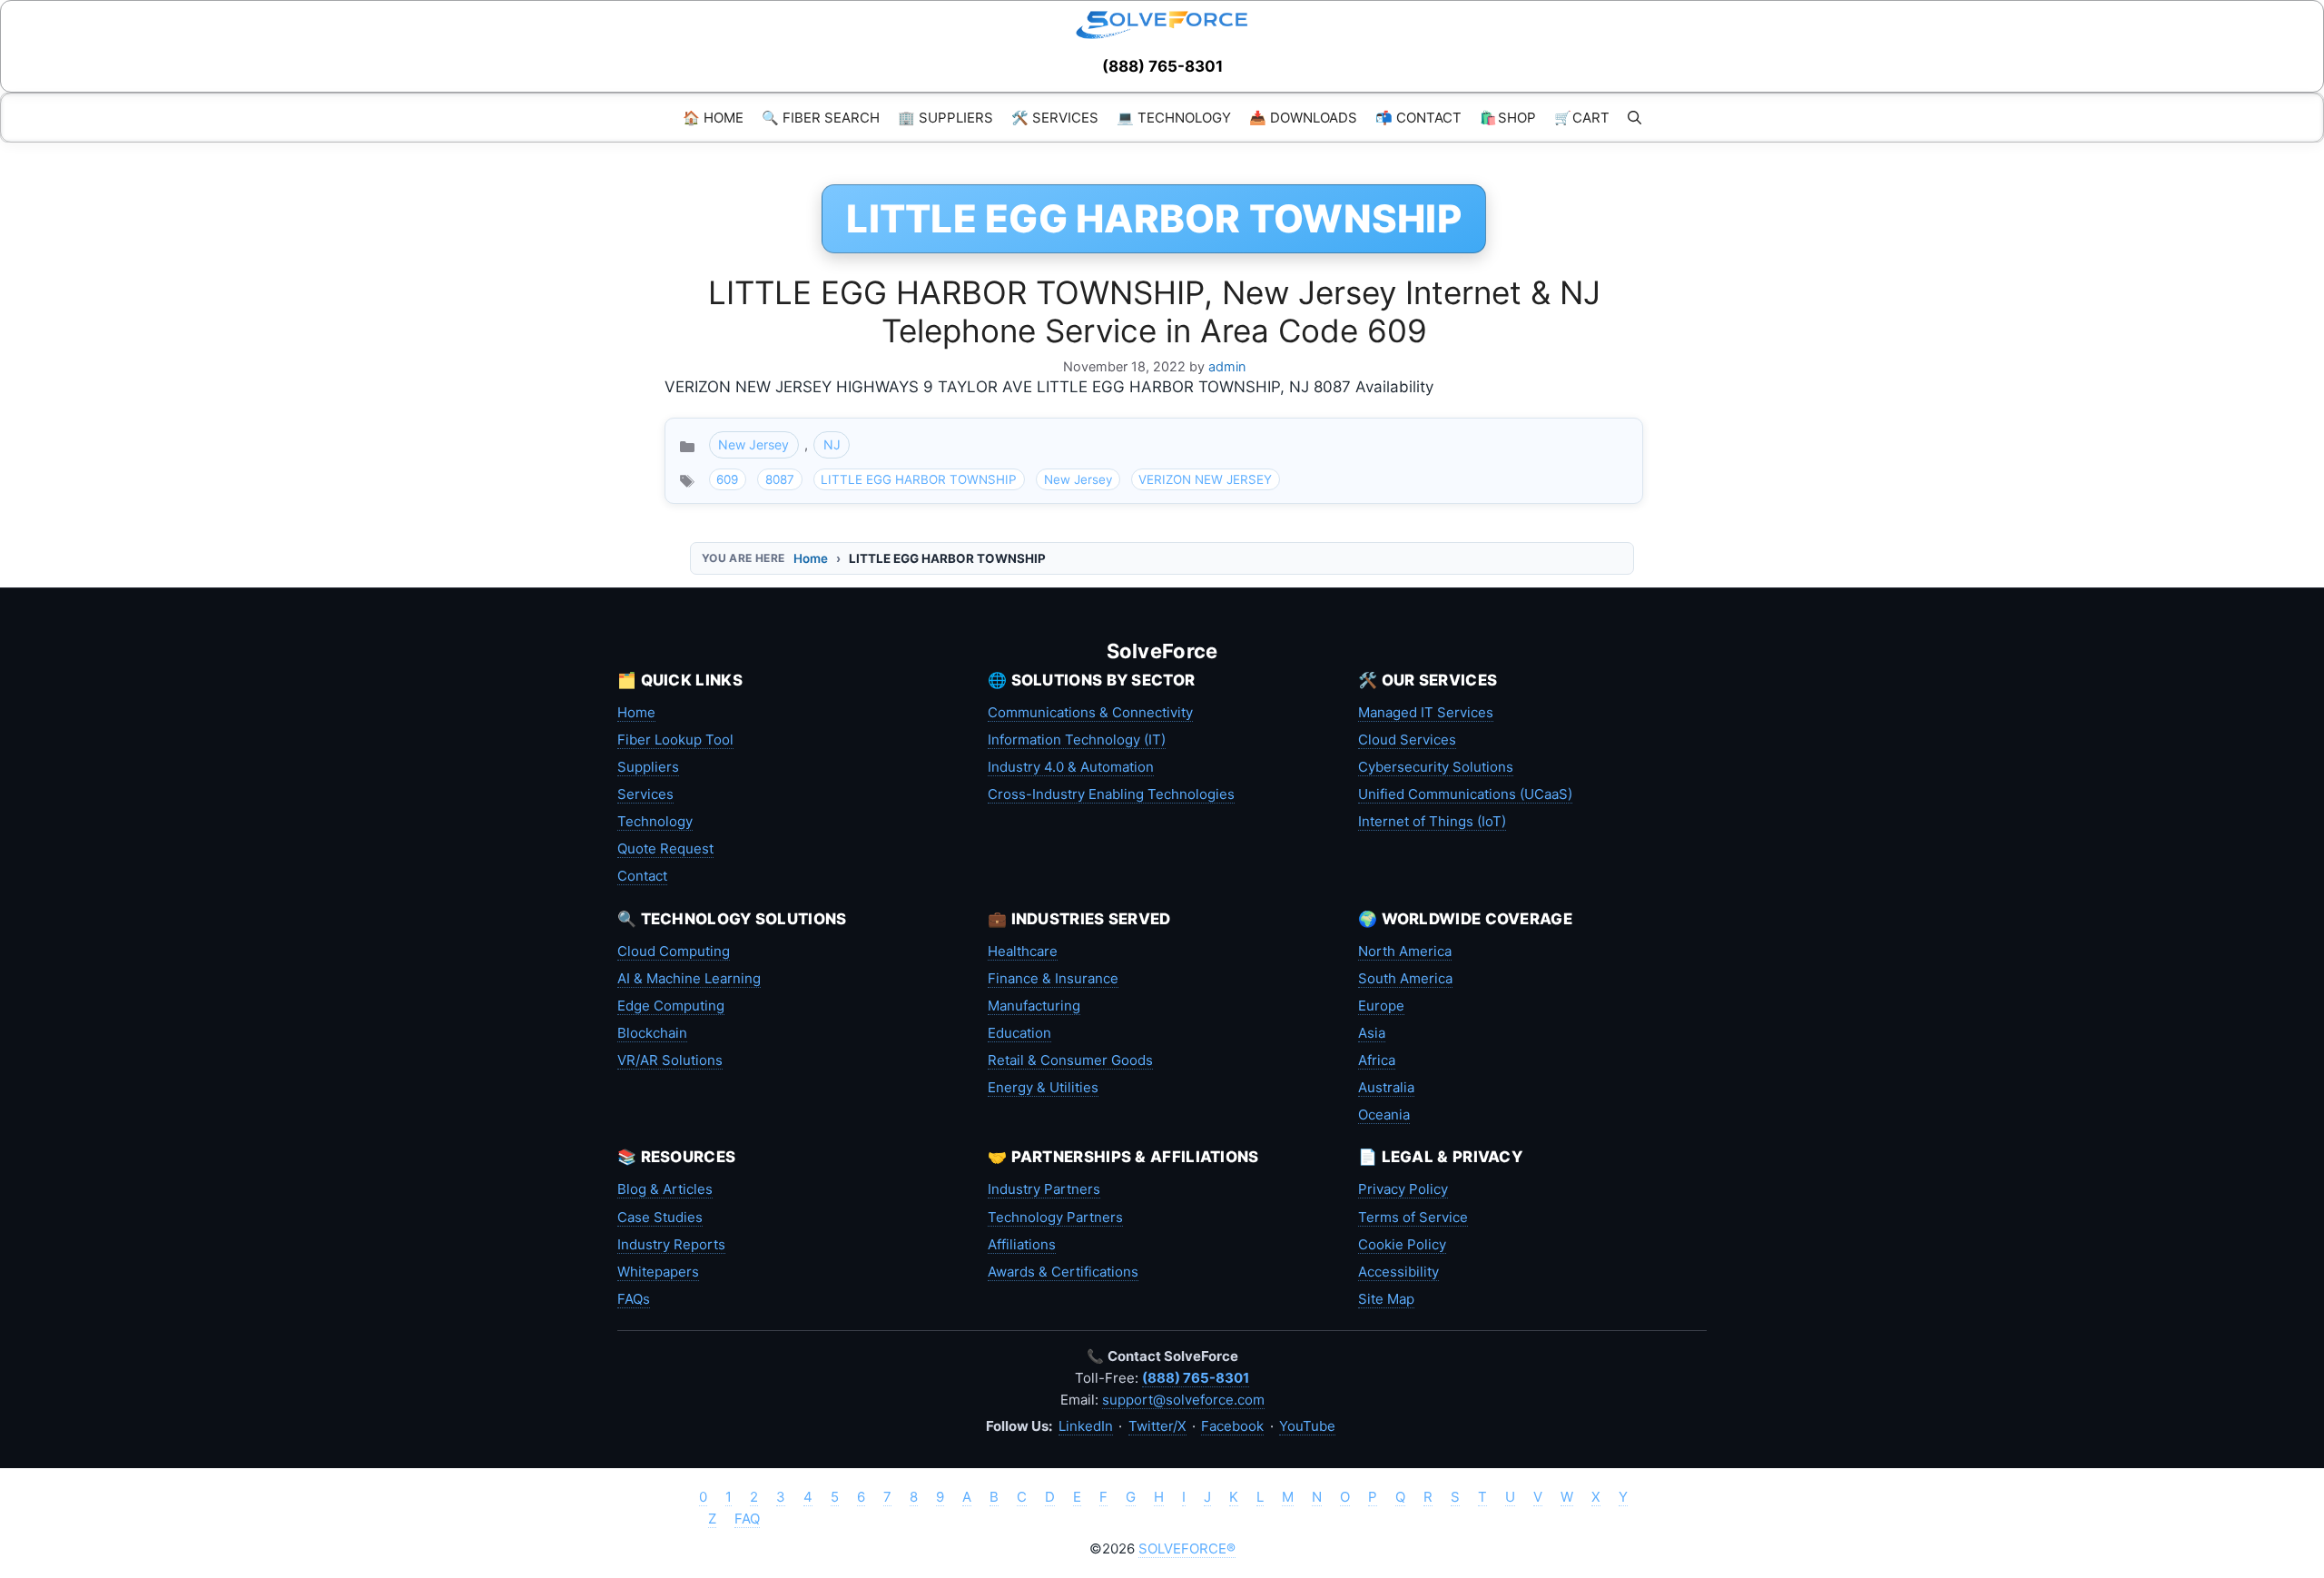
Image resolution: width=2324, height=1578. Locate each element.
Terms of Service (1413, 1217)
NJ (832, 444)
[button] (1635, 118)
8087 (780, 479)
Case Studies (660, 1217)
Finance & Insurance (1053, 978)
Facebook (1232, 1426)
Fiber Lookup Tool (675, 740)
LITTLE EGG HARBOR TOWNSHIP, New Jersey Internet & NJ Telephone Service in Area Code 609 (1154, 311)
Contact (642, 876)
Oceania (1384, 1114)
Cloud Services (1407, 740)
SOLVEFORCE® (1187, 1548)
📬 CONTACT (1418, 118)
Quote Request (665, 848)
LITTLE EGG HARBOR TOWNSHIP (919, 479)
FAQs (634, 1299)
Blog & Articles (665, 1189)
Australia (1386, 1087)
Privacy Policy (1403, 1189)
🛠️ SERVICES (1055, 118)
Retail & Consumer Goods (1070, 1060)
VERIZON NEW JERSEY (1205, 479)
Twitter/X (1157, 1426)
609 (727, 479)
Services (645, 794)
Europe (1381, 1006)
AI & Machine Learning (689, 978)
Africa (1377, 1060)
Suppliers (648, 767)
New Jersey (753, 444)
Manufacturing (1034, 1006)
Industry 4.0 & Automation (1071, 767)
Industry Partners (1044, 1189)
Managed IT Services (1426, 712)
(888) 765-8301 (1162, 66)
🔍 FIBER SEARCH (821, 118)
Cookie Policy (1402, 1244)
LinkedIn (1086, 1426)
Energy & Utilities (1043, 1087)
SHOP (1508, 118)
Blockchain (652, 1033)
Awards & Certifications (1063, 1272)
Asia (1372, 1033)
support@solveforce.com (1183, 1400)
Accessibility (1398, 1272)
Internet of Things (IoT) (1432, 821)
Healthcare (1023, 951)
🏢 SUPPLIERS (945, 118)
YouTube (1307, 1426)
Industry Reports (671, 1244)
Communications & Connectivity (1090, 712)
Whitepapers (658, 1272)
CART (1582, 118)
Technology (655, 821)
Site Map (1386, 1299)
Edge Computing (671, 1006)
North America (1405, 951)
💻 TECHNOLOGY (1174, 118)
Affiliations (1022, 1244)
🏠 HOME (713, 118)
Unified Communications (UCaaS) (1465, 794)
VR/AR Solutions (670, 1060)
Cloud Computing (674, 951)
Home (811, 558)
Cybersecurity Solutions (1436, 767)
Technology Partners (1055, 1217)
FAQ (747, 1519)
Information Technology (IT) (1077, 740)
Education (1019, 1033)
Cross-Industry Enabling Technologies (1111, 794)
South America (1405, 978)
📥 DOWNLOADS (1303, 118)
